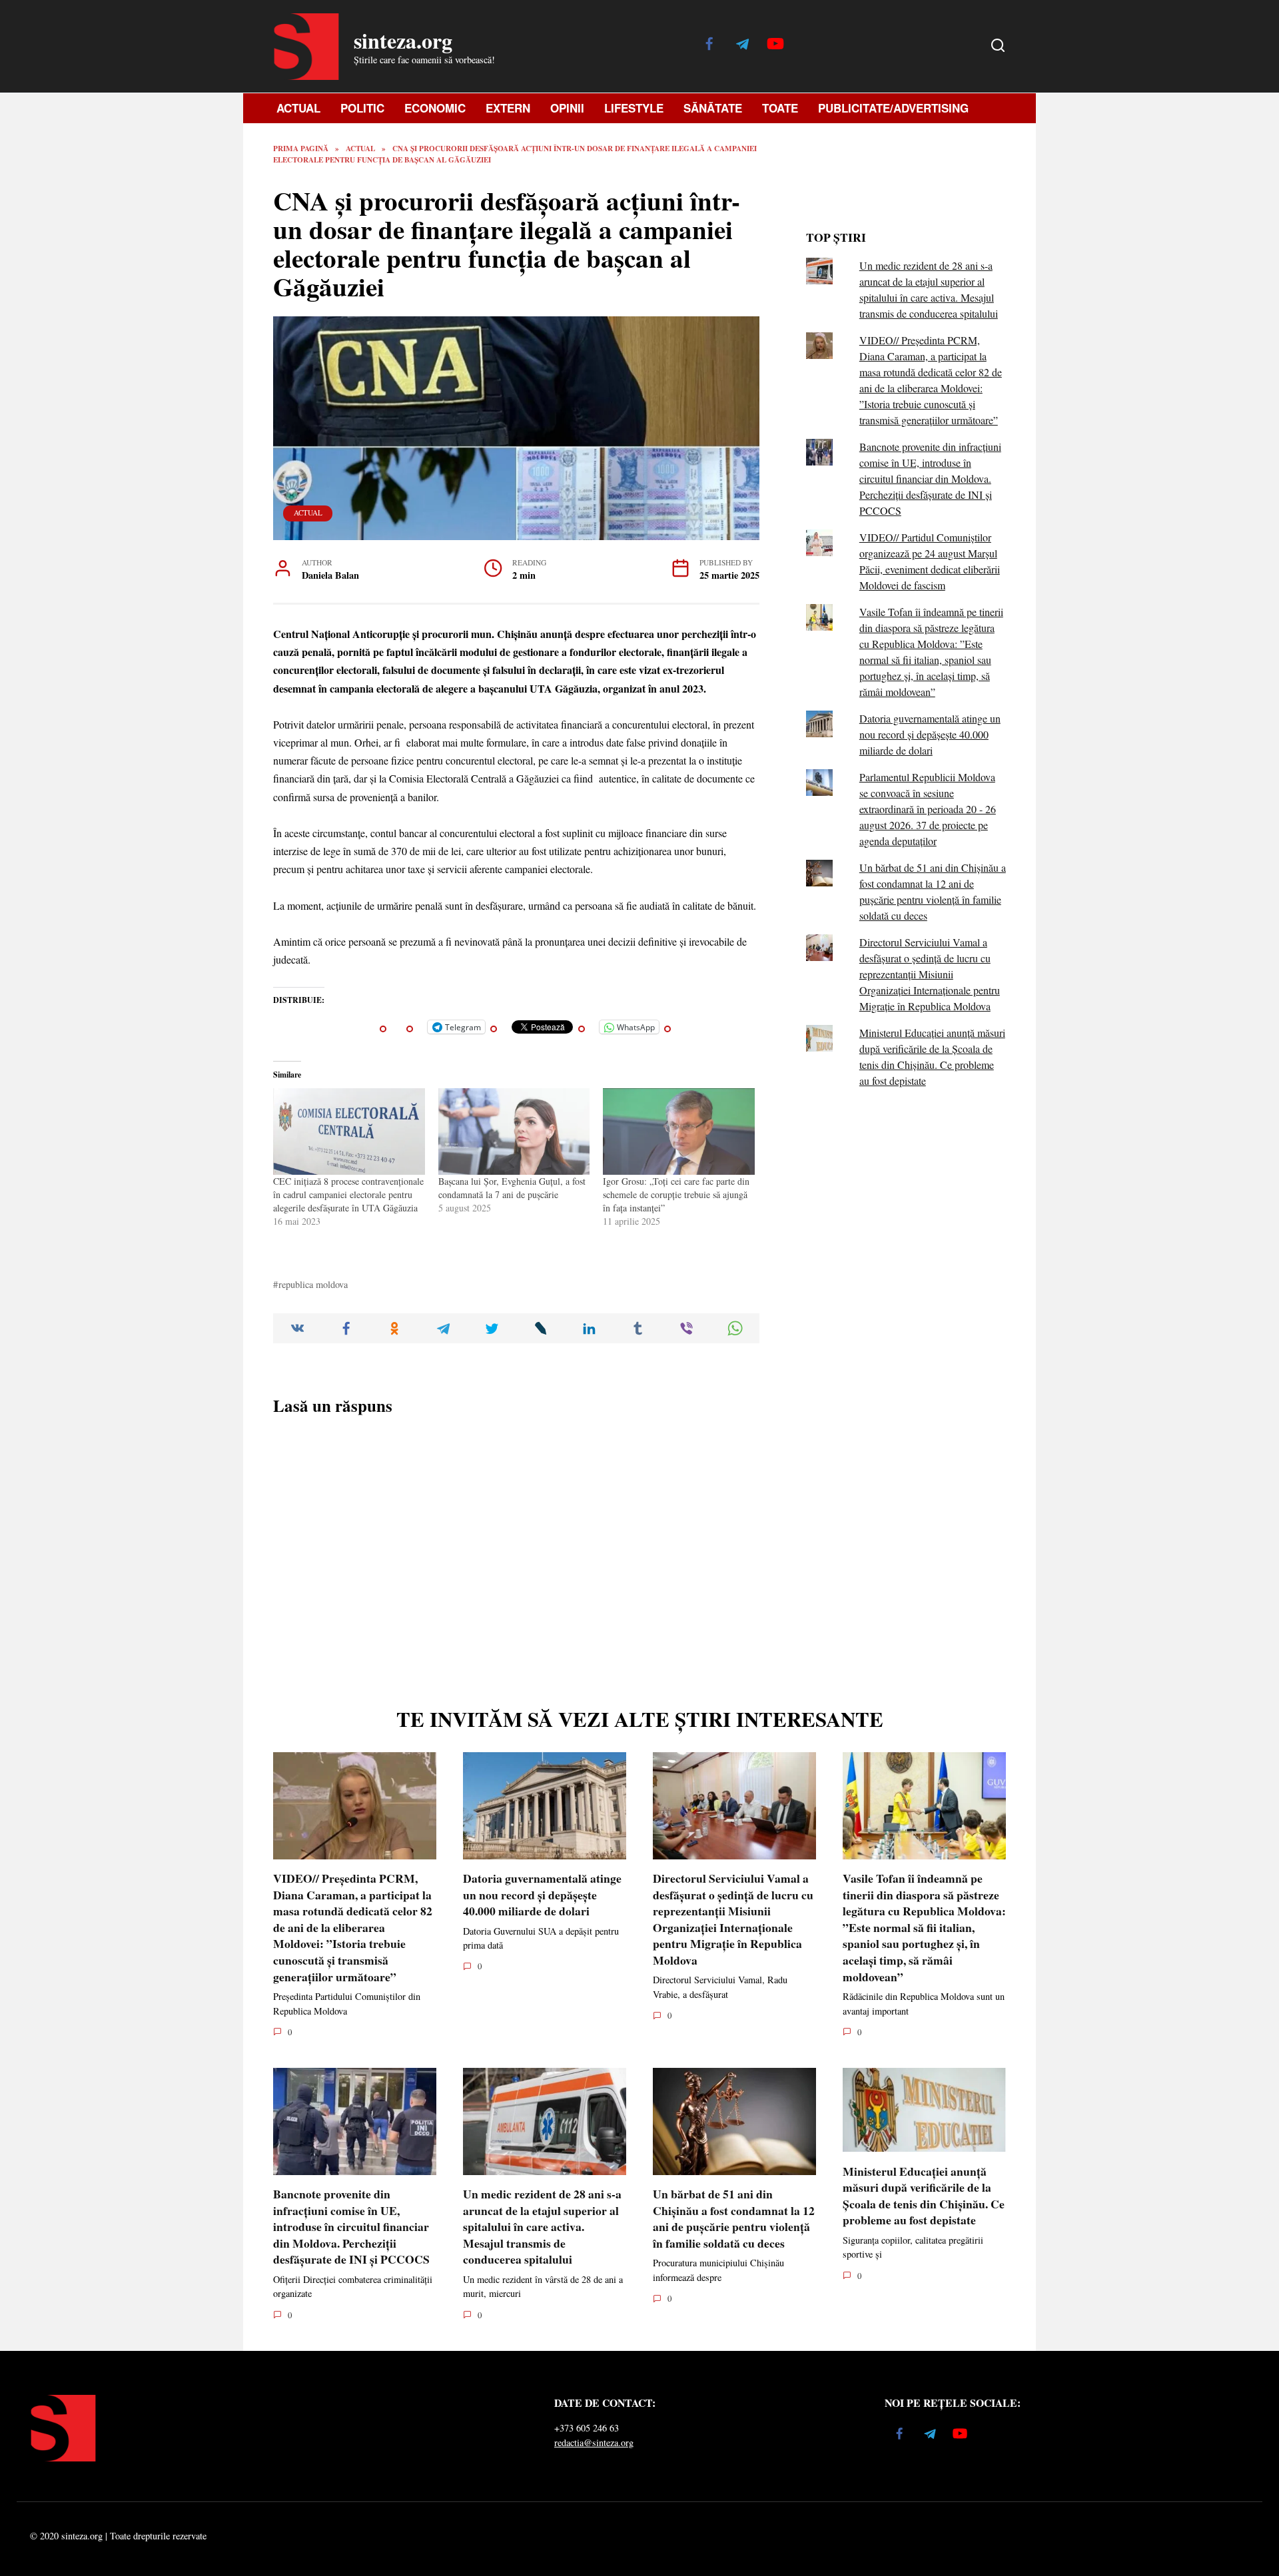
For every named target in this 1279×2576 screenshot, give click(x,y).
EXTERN (508, 108)
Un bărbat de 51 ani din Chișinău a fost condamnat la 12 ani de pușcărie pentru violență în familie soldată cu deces (734, 2218)
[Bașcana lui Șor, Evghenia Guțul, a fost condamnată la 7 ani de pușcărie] (514, 1131)
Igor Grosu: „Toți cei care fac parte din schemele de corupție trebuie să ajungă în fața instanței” (676, 1194)
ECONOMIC (435, 108)
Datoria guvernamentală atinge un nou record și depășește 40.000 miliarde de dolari (930, 734)
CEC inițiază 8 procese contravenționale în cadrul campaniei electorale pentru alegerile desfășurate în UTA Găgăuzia (348, 1194)
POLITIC (362, 108)
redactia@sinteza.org (594, 2442)
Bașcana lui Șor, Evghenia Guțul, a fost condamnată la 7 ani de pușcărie (512, 1188)
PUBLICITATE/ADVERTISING (893, 108)
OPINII (567, 108)
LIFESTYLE (634, 108)
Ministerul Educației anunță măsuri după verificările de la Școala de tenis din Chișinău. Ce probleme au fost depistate (924, 2195)
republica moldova (313, 1284)
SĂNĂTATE (713, 108)
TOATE (780, 108)
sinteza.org (403, 40)
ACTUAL (298, 108)
